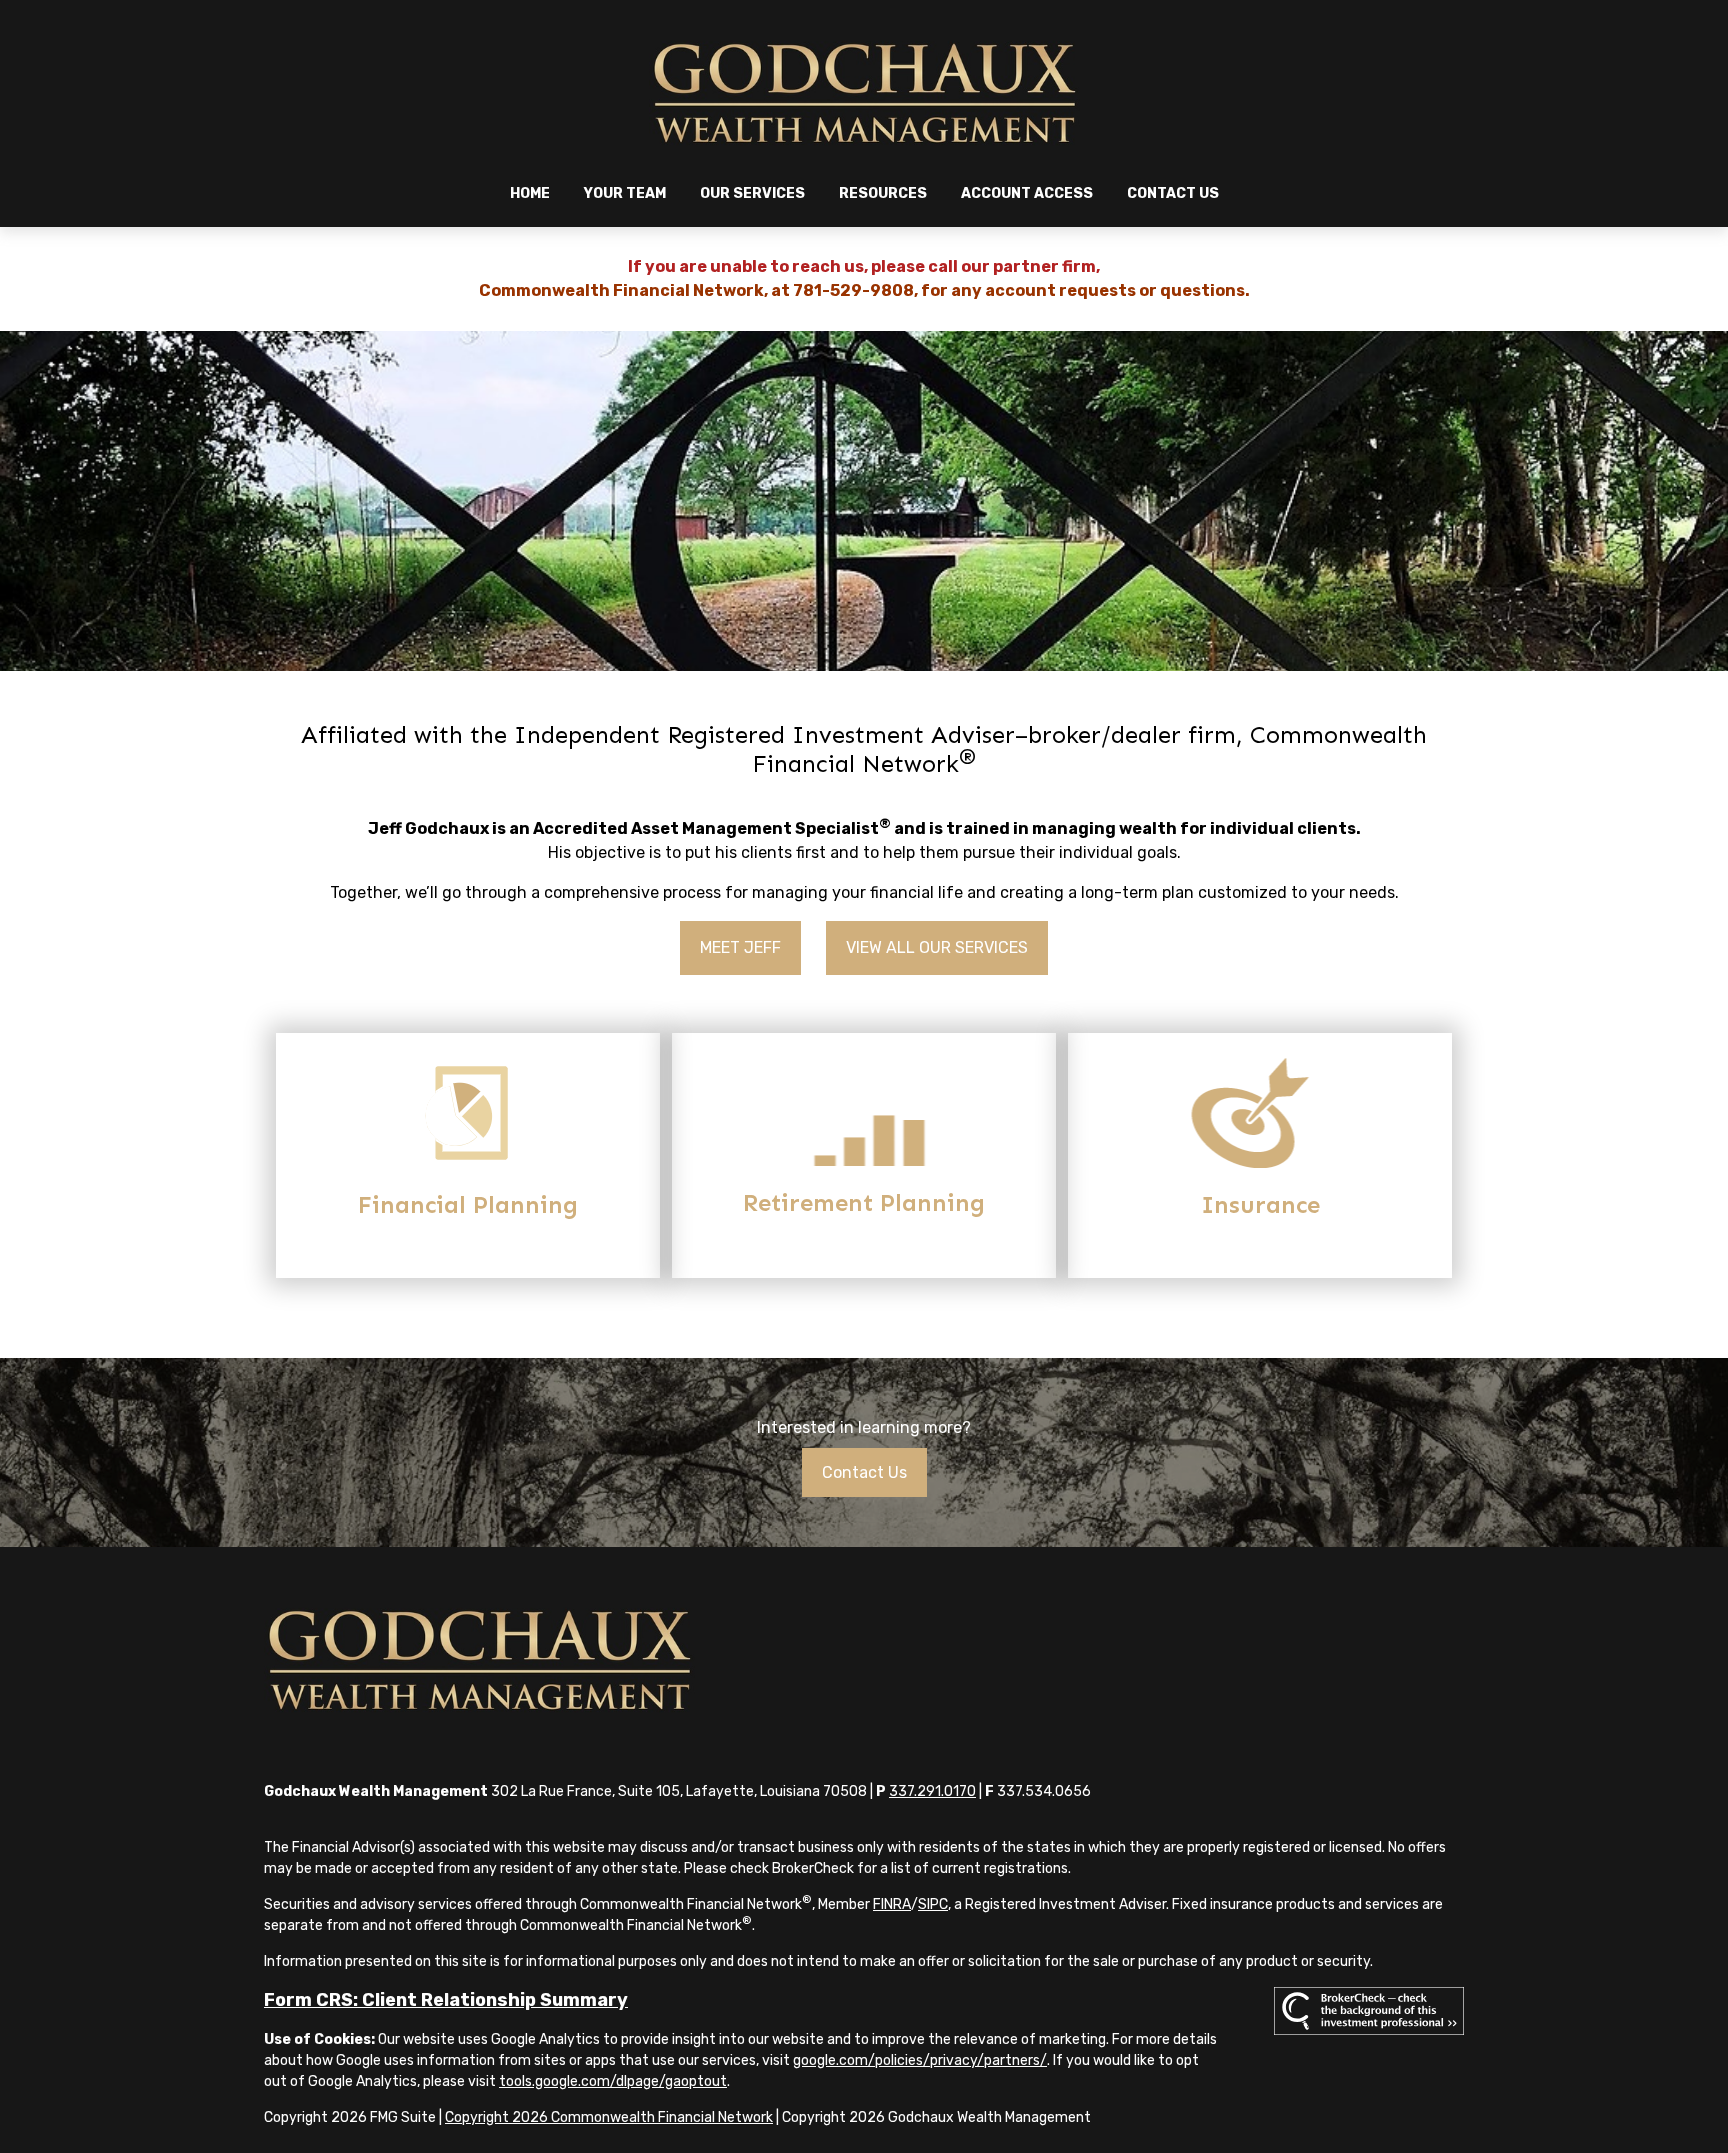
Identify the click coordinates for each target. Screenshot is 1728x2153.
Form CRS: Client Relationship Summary (446, 2000)
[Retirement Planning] (864, 1160)
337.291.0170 (932, 1791)
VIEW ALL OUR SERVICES (937, 947)
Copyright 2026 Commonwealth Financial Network (609, 2117)
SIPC (933, 1904)
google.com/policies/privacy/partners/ (920, 2060)
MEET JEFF (740, 947)
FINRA (892, 1904)
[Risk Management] (1260, 1162)
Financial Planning (468, 1204)
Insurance (1260, 1204)
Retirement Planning (864, 1202)
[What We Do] (468, 1162)
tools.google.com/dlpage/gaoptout (613, 2081)
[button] (530, 193)
